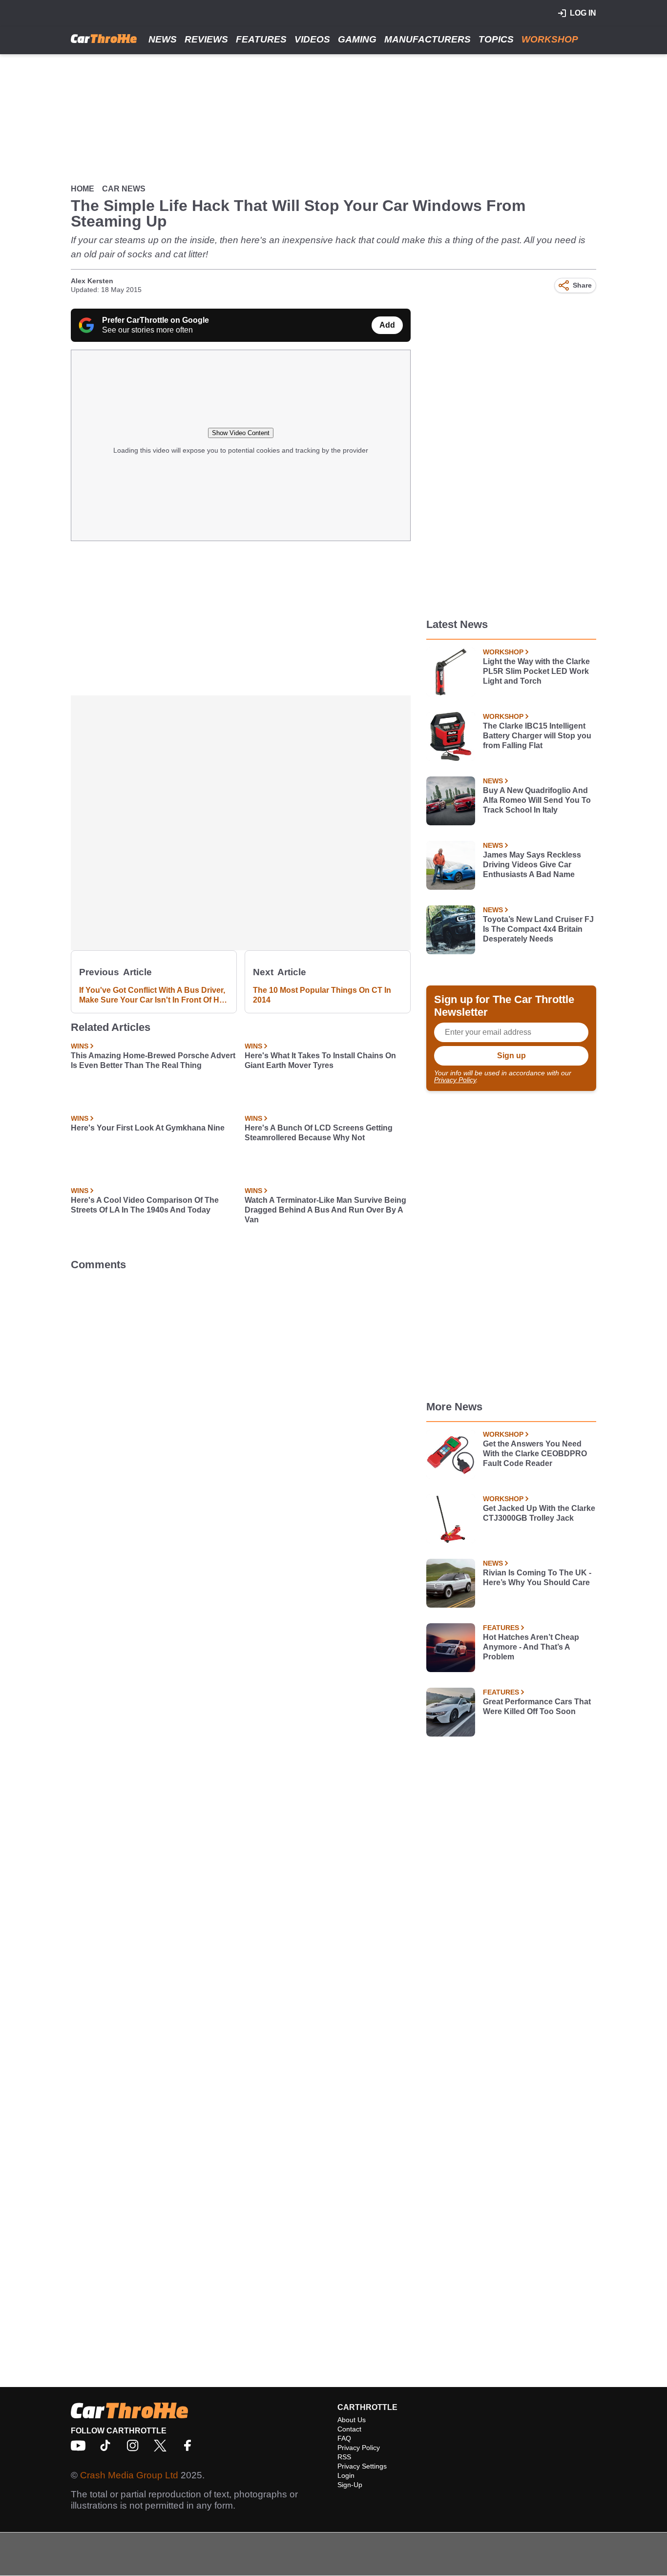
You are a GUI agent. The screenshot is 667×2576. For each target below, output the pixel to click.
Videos (312, 39)
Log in (583, 13)
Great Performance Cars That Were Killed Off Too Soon (537, 1707)
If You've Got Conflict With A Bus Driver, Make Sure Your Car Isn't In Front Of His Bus (152, 995)
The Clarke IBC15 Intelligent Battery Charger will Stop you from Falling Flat (537, 736)
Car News (124, 189)
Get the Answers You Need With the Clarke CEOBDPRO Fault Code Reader (535, 1454)
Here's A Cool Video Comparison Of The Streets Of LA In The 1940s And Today (145, 1205)
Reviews (206, 39)
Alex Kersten (92, 281)
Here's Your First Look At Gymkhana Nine (148, 1128)
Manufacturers (427, 39)
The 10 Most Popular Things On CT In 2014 (322, 995)
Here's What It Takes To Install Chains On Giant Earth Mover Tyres (320, 1060)
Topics (496, 39)
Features (261, 39)
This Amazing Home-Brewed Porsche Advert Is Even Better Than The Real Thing (153, 1060)
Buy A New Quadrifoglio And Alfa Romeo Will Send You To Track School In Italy (537, 800)
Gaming (357, 39)
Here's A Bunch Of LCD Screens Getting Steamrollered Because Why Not (319, 1133)
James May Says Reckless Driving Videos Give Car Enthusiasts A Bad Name (532, 865)
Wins (80, 1046)
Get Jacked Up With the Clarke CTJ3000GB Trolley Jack (539, 1513)
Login (346, 2475)
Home (83, 189)
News (163, 39)
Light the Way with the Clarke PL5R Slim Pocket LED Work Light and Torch (536, 671)
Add (387, 325)
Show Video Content (241, 433)
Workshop (550, 39)
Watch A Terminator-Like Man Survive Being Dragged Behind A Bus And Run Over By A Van (325, 1210)
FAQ (344, 2438)
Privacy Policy (455, 1080)
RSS (344, 2457)
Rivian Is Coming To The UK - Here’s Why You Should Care (537, 1578)
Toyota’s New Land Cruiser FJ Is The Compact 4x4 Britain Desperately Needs (538, 929)
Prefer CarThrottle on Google (156, 320)
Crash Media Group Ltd (129, 2475)
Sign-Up (350, 2485)
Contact (349, 2429)
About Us (352, 2420)
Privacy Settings (362, 2466)
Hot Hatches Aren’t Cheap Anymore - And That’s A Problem (531, 1647)
